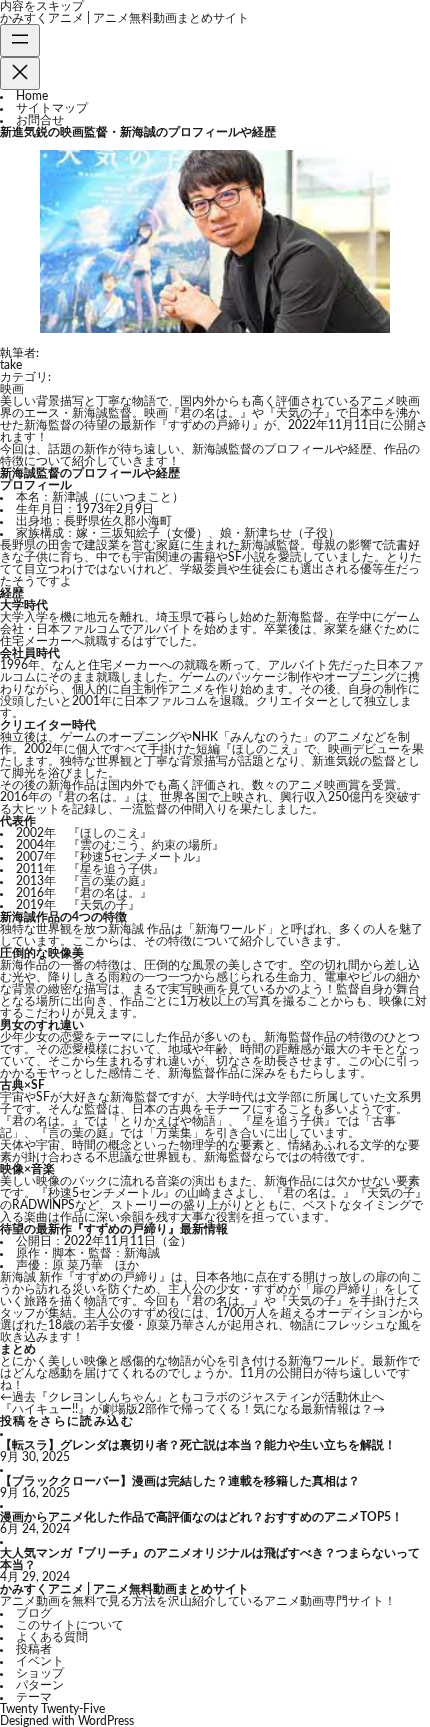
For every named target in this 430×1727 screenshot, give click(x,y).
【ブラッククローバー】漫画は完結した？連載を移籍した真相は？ (180, 1481)
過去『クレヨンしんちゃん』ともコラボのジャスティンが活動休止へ (198, 1397)
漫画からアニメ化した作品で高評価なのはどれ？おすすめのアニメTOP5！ (201, 1517)
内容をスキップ (42, 6)
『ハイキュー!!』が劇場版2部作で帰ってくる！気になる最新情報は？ (186, 1409)
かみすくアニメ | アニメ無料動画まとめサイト (124, 18)
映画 (12, 389)
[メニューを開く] (20, 40)
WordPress (106, 1721)
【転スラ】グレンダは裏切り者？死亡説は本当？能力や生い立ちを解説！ (198, 1445)
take (11, 365)
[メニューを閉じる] (20, 73)
